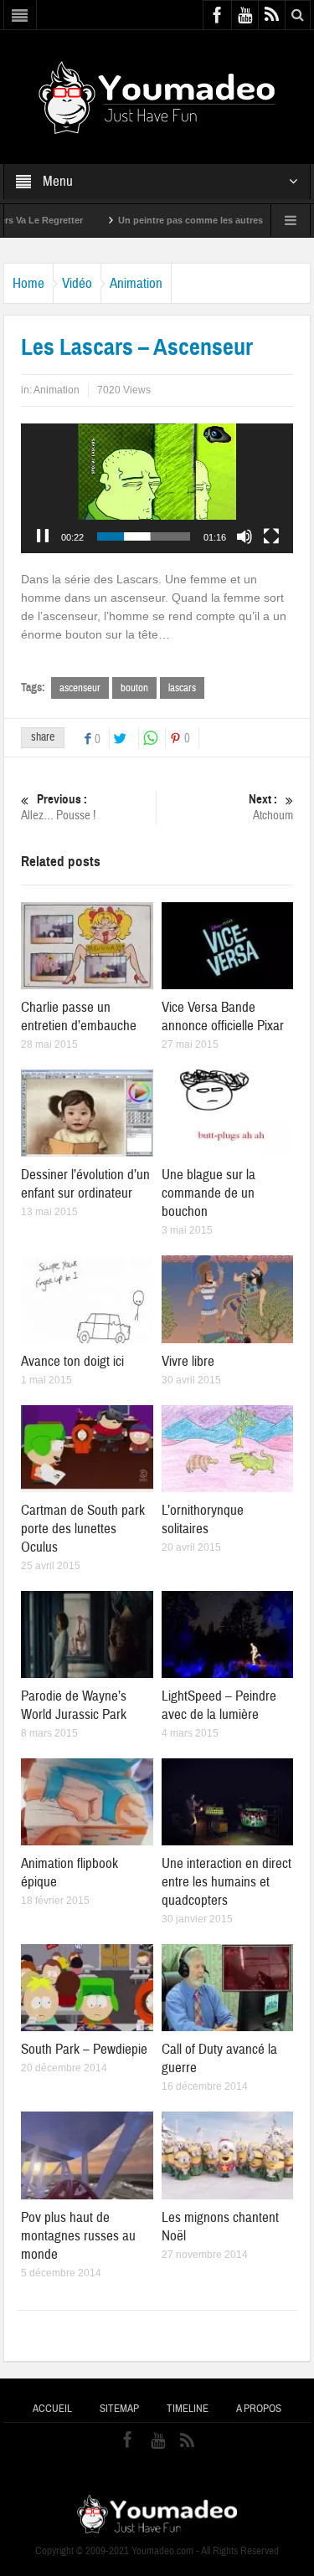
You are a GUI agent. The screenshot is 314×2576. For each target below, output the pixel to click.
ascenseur (80, 688)
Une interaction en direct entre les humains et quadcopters (226, 1882)
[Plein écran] (271, 536)
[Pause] (43, 536)
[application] (157, 488)
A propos (259, 2409)
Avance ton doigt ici (72, 1361)
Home (28, 283)
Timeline (188, 2409)
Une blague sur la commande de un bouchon (208, 1193)
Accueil (52, 2409)
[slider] (144, 536)
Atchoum (271, 808)
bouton (134, 688)
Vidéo (77, 283)
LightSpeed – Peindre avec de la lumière (219, 1705)
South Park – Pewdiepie (84, 2049)
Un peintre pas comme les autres (157, 220)
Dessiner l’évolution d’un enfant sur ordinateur (85, 1184)
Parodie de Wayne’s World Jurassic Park (74, 1705)
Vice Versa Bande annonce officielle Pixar (223, 1016)
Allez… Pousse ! (58, 808)
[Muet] (245, 536)
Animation (136, 283)
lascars (182, 688)
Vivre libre (188, 1361)
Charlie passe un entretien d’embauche (79, 1016)
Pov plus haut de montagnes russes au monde (78, 2236)
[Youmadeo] (157, 96)
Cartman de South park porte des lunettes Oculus (83, 1529)
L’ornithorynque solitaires (203, 1519)
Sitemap (119, 2409)
